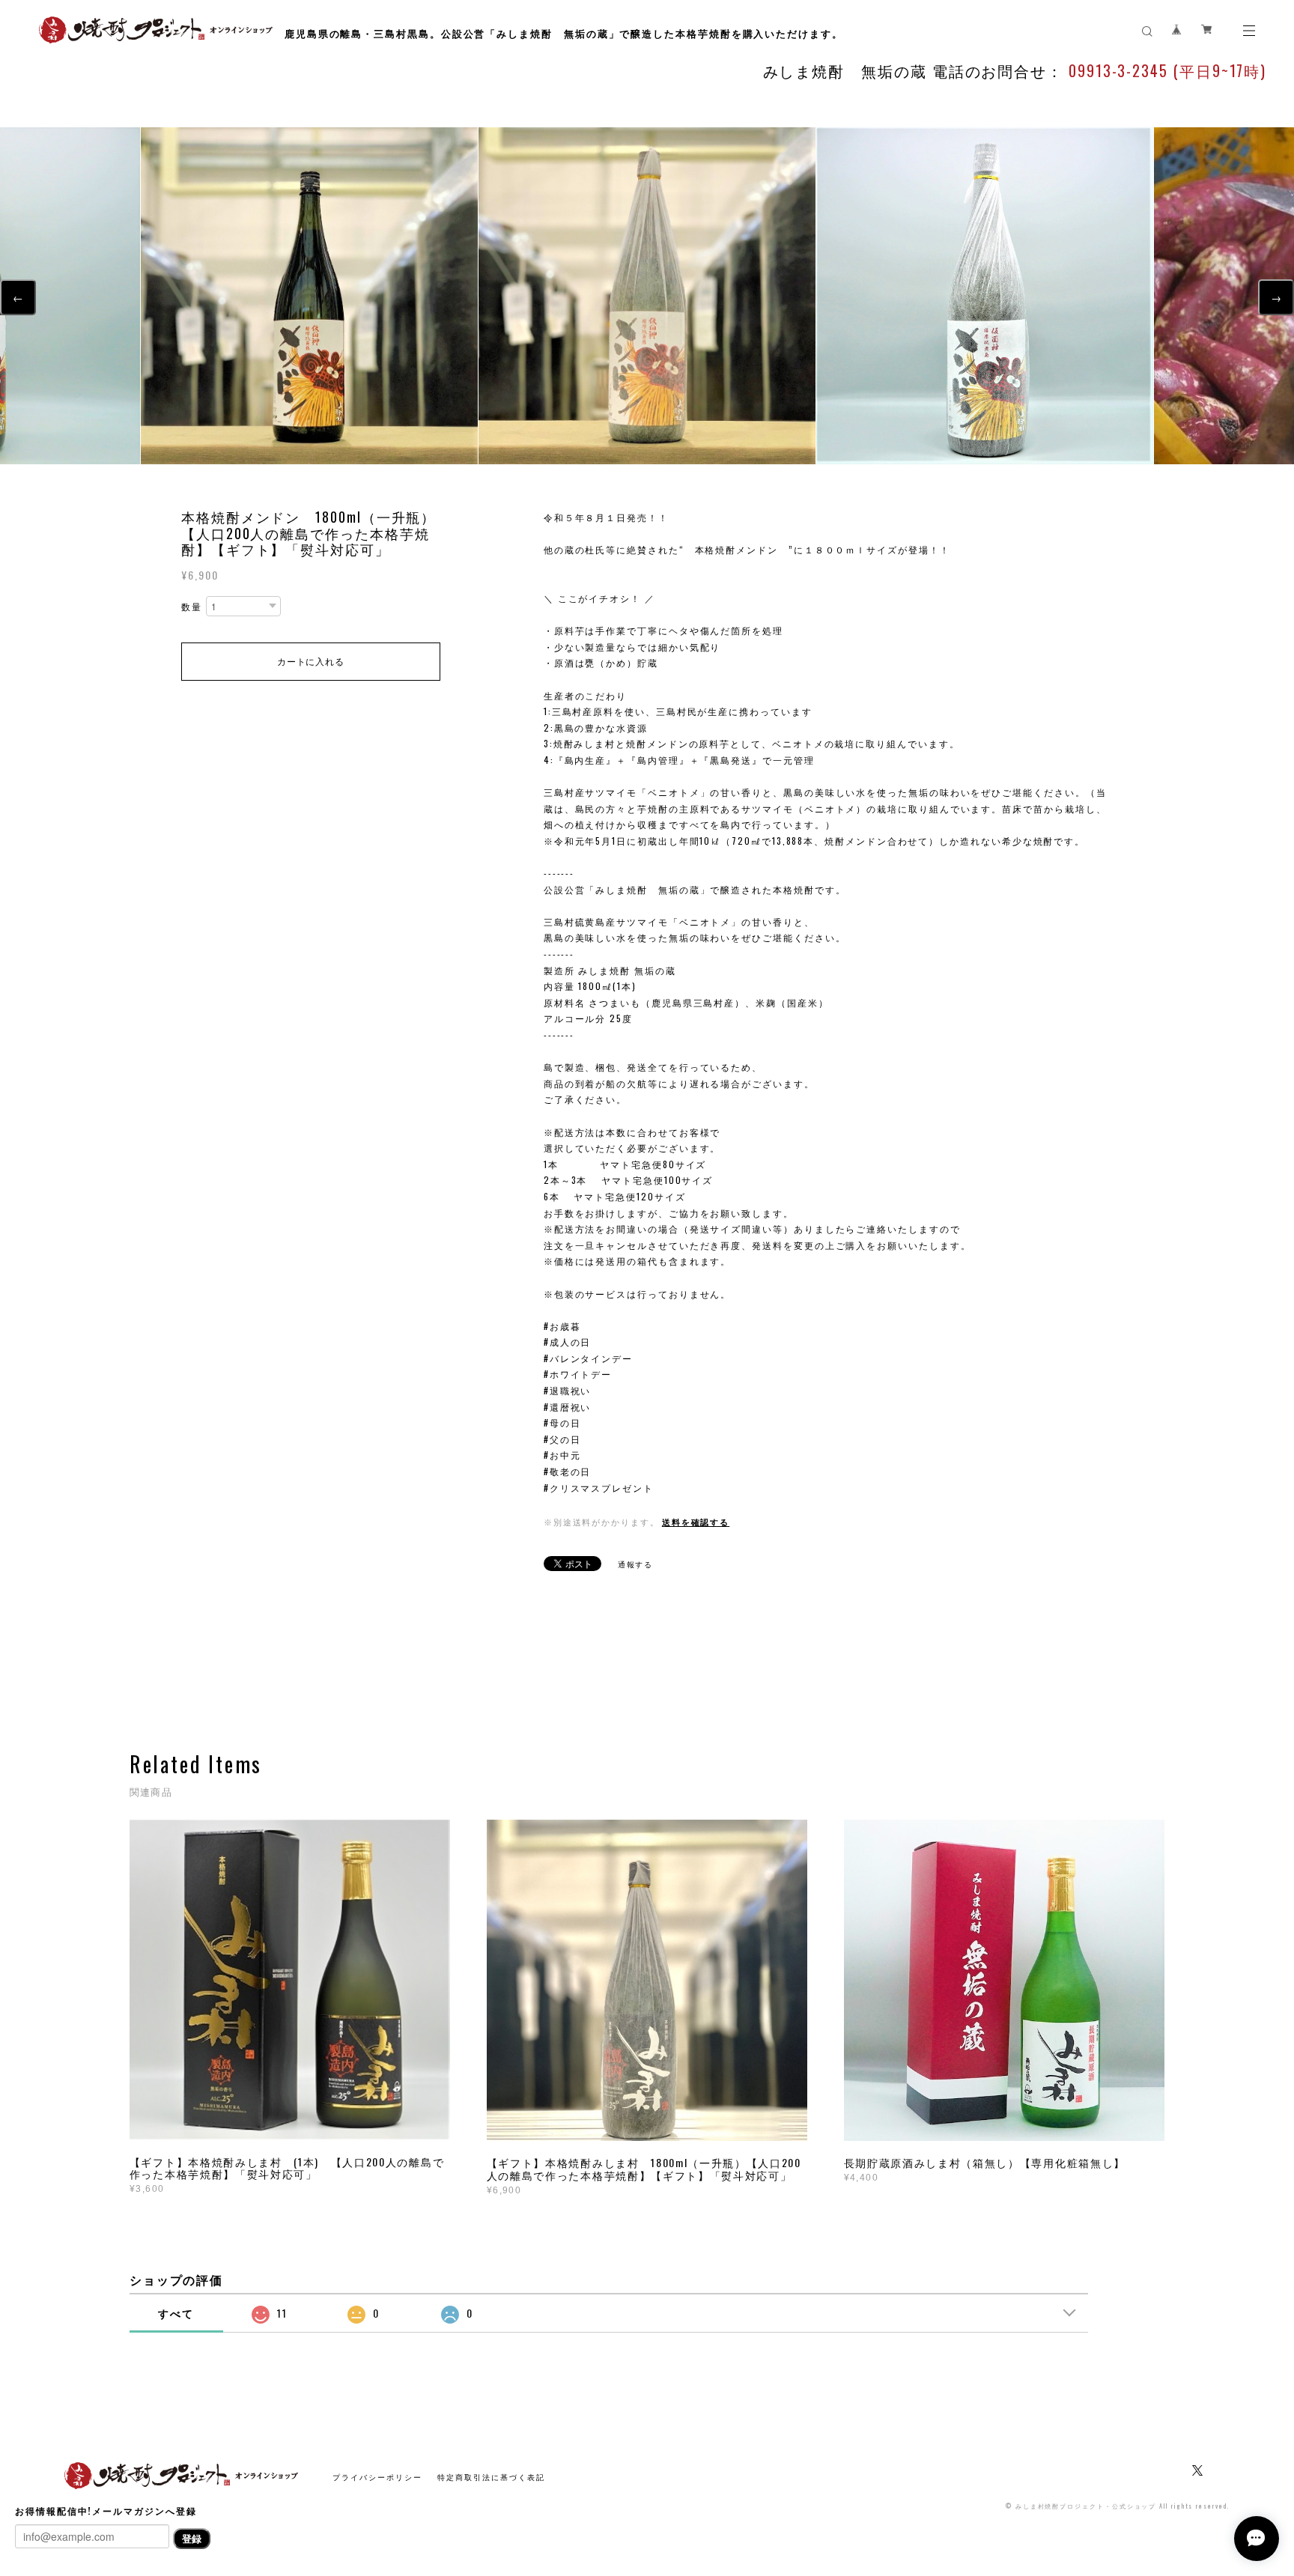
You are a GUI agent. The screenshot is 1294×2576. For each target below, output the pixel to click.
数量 (192, 607)
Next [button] (18, 297)
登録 (192, 2538)
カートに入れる (310, 661)
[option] (647, 296)
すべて (176, 2313)
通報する (636, 1564)
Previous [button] (1276, 297)
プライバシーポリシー (377, 2477)
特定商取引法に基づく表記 (491, 2477)
